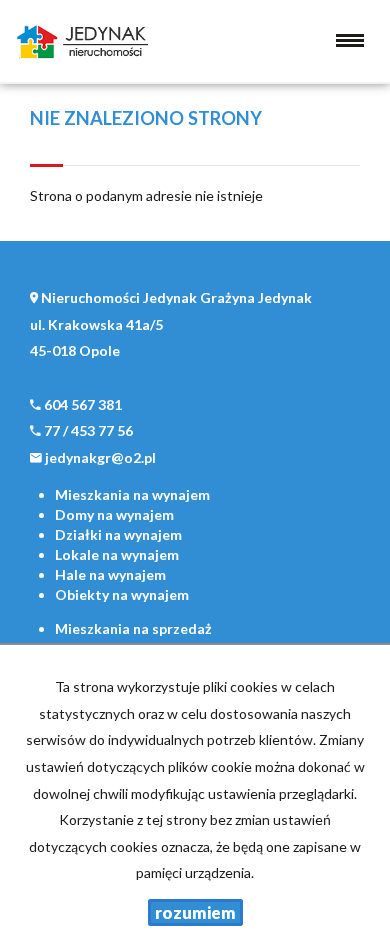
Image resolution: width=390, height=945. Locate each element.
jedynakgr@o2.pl (100, 457)
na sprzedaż (133, 628)
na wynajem (132, 494)
